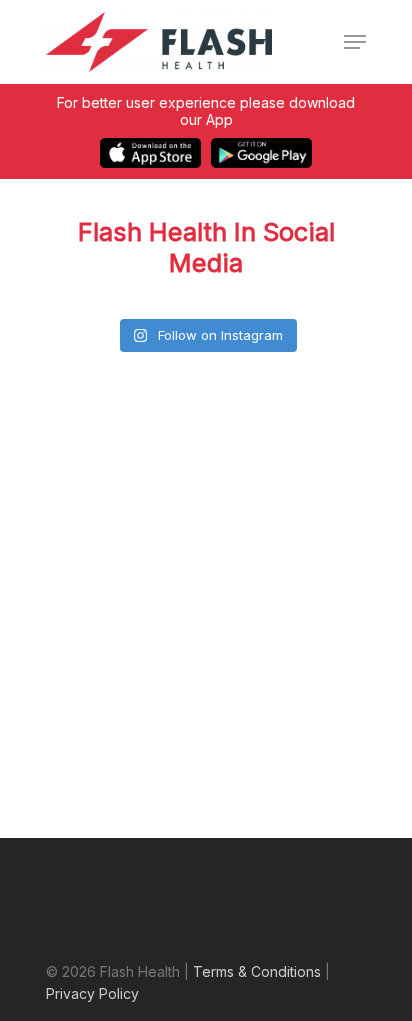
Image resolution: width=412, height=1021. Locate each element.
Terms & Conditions (257, 971)
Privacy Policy (92, 993)
